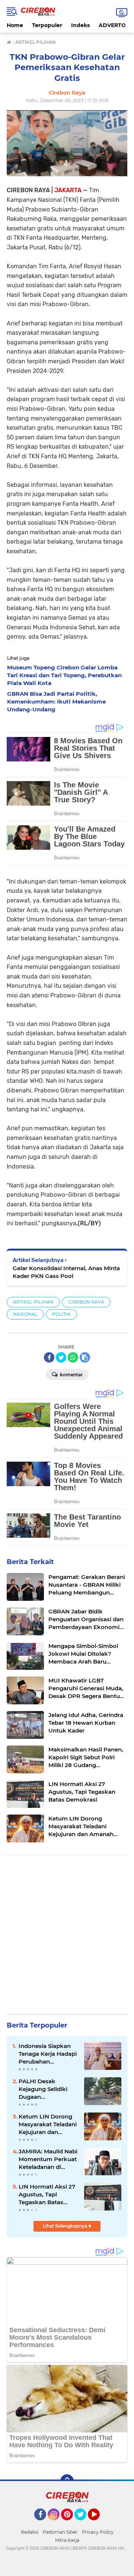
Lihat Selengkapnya (66, 2226)
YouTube (99, 2524)
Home (15, 25)
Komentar (71, 1375)
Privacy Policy (98, 2532)
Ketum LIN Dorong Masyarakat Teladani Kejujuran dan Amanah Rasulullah (48, 2124)
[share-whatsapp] (73, 1357)
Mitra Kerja (67, 2540)
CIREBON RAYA (86, 1302)
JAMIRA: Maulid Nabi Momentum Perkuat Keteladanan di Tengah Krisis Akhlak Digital (48, 2159)
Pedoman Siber (60, 2532)
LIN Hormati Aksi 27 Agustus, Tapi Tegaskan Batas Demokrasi (47, 2195)
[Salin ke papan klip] (85, 1357)
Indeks (80, 25)
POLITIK (61, 1314)
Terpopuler (47, 25)
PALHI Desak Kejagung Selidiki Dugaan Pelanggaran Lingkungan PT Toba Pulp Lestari (48, 2089)
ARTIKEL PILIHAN (33, 1302)
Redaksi (30, 2532)
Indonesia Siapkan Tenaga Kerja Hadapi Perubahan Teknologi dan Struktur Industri (48, 2054)
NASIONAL (25, 1314)
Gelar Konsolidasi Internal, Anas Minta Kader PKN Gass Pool (66, 1272)
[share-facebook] (49, 1357)
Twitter (84, 2524)
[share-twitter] (61, 1357)
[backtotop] (67, 2481)
